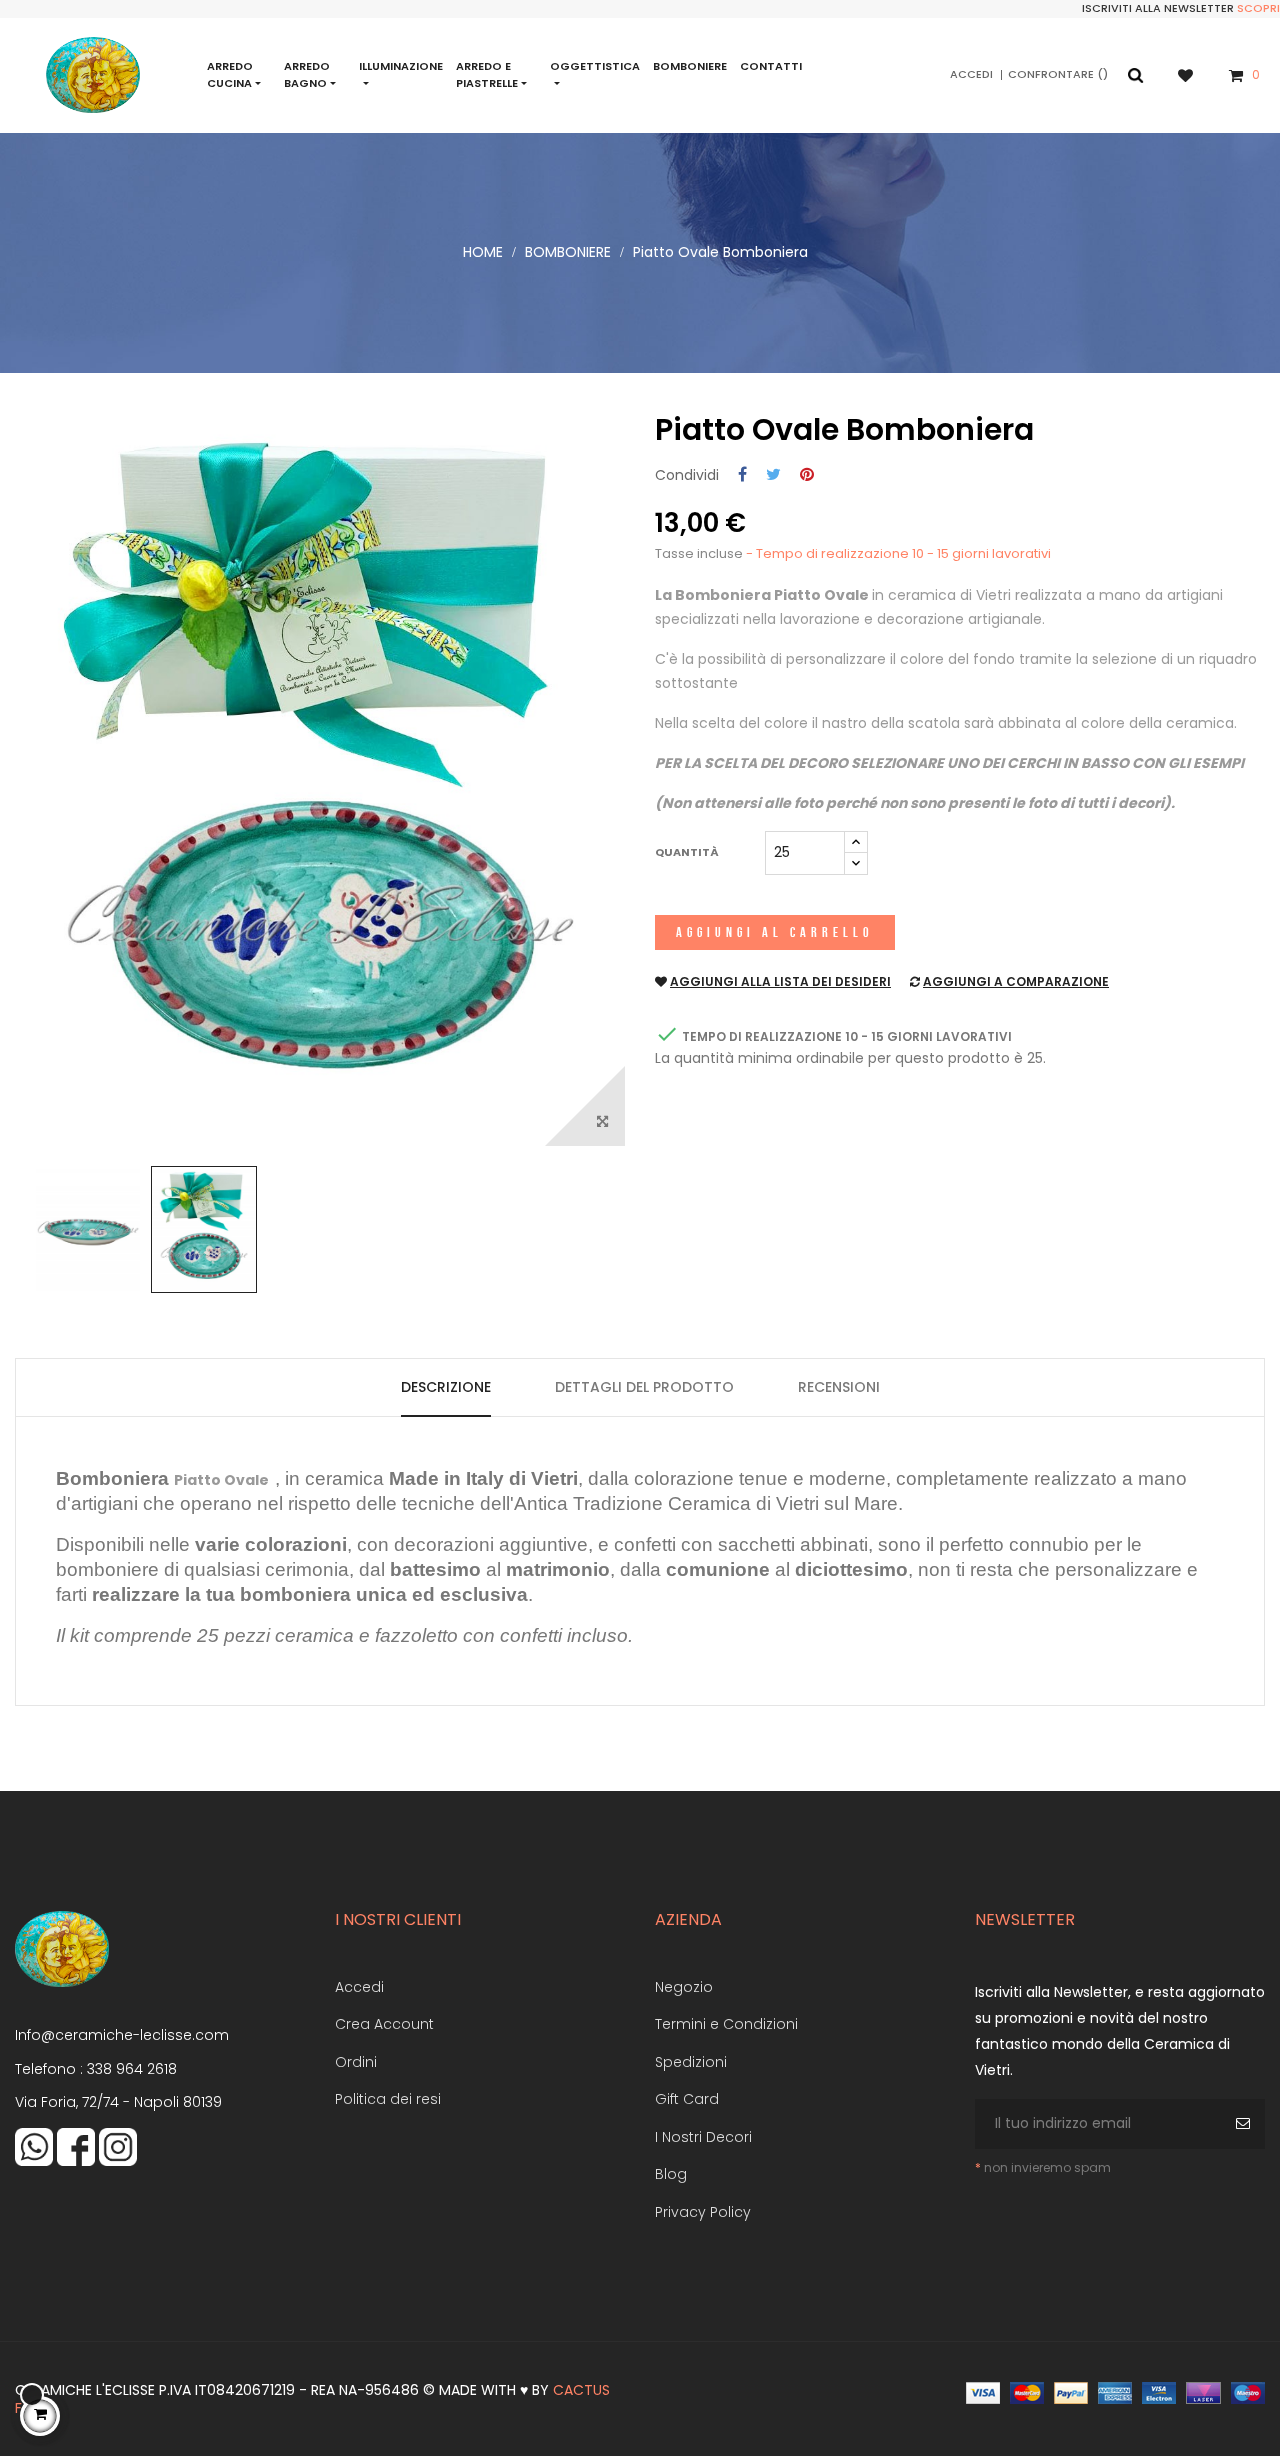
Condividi (742, 475)
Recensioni (839, 1387)
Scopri (1258, 8)
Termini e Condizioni (726, 2024)
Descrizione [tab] (446, 1387)
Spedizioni (691, 2062)
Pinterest (807, 475)
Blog (671, 2174)
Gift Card (687, 2099)
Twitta (773, 475)
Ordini (356, 2062)
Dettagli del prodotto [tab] (644, 1387)
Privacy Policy (703, 2212)
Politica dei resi (388, 2099)
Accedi (359, 1987)
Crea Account (384, 2024)
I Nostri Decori (703, 2137)
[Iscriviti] (1245, 2124)
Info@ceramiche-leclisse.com (122, 2035)
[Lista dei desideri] (1195, 74)
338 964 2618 (132, 2069)
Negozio (684, 1987)
